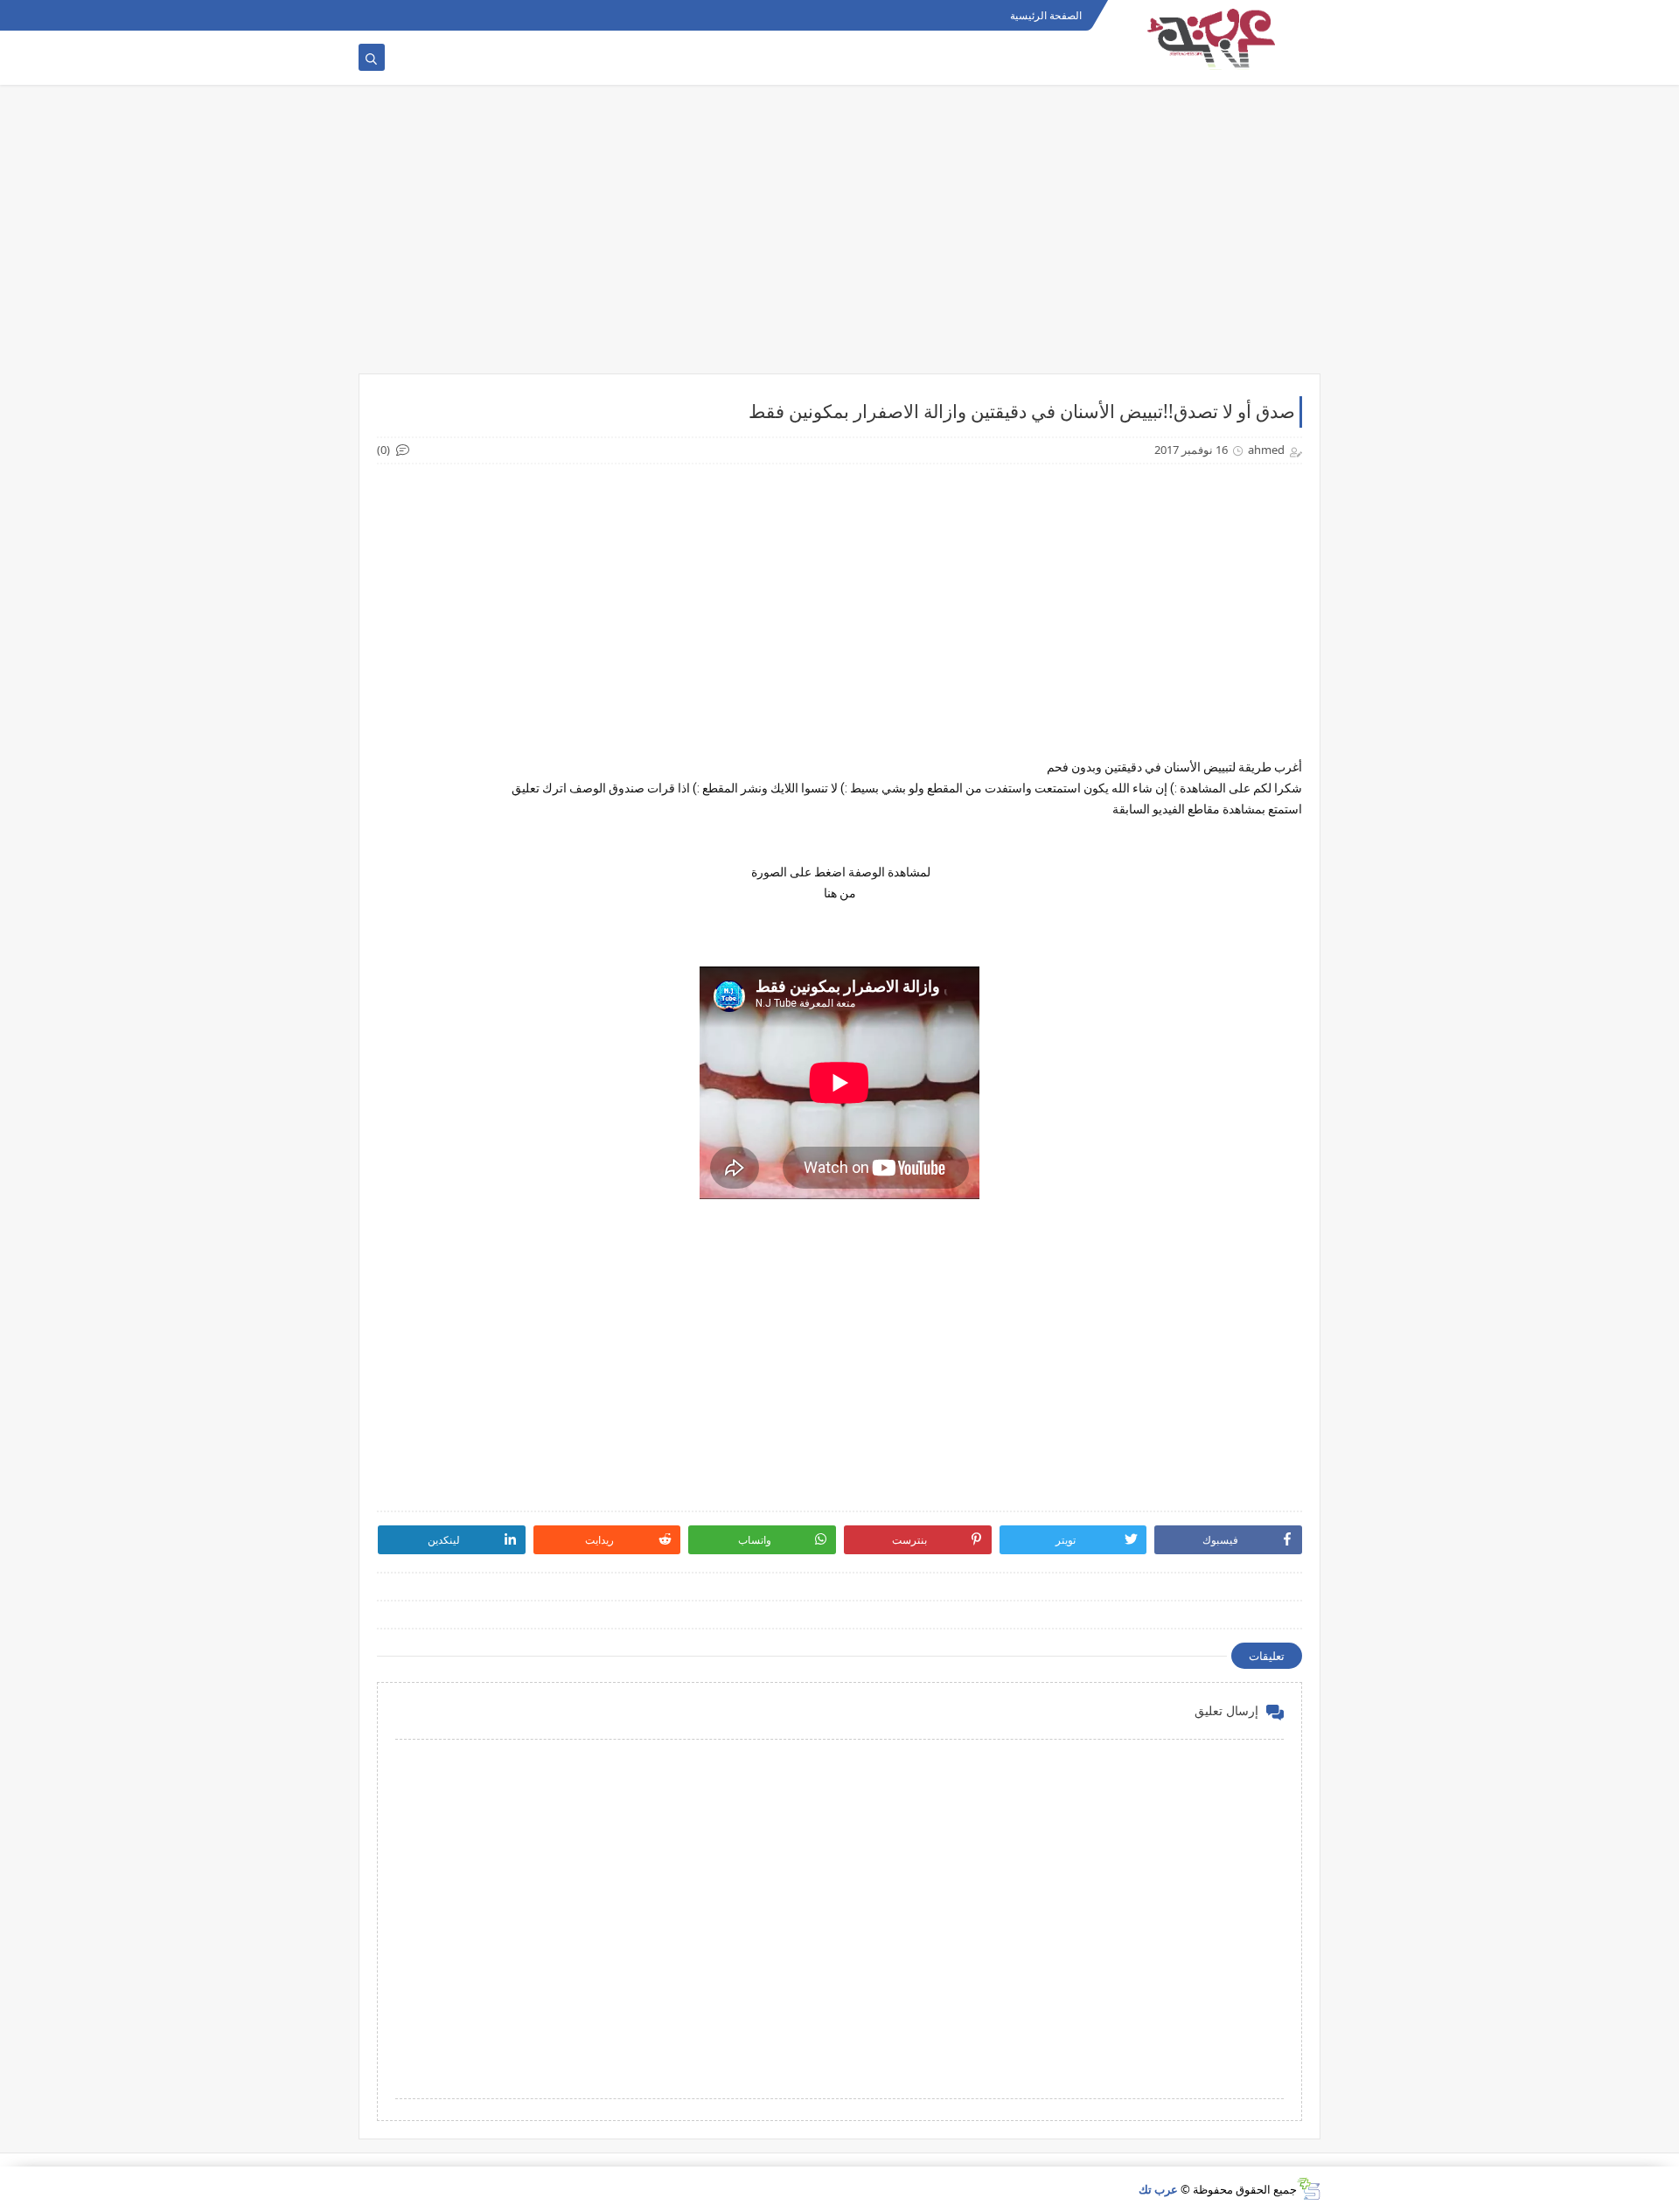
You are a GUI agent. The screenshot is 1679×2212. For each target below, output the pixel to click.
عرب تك (1158, 2189)
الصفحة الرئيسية (1046, 15)
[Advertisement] (839, 238)
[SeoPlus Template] (1309, 2189)
